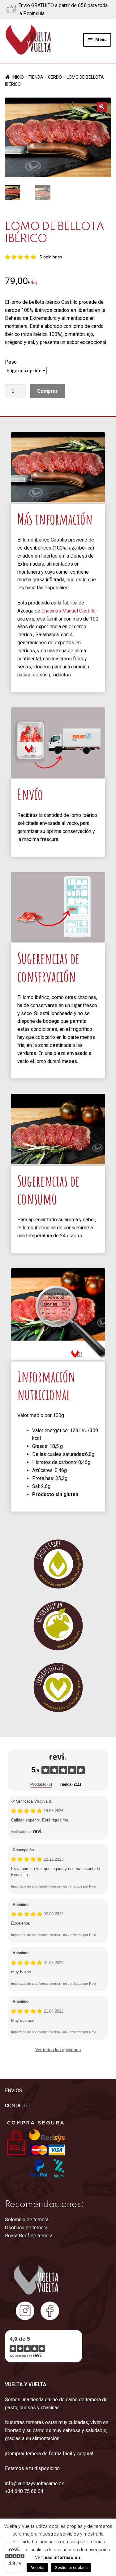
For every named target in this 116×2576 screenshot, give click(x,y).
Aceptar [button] (37, 2568)
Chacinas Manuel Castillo (69, 611)
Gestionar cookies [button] (71, 2568)
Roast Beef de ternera (29, 2236)
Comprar (47, 391)
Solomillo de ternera (27, 2220)
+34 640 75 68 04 (24, 2491)
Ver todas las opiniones (58, 2050)
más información (62, 2557)
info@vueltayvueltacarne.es (35, 2484)
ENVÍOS (14, 2091)
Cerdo (55, 77)
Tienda (36, 77)
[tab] (41, 1785)
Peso (11, 362)
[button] (102, 107)
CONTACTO (17, 2106)
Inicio (18, 77)
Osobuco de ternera (26, 2228)
